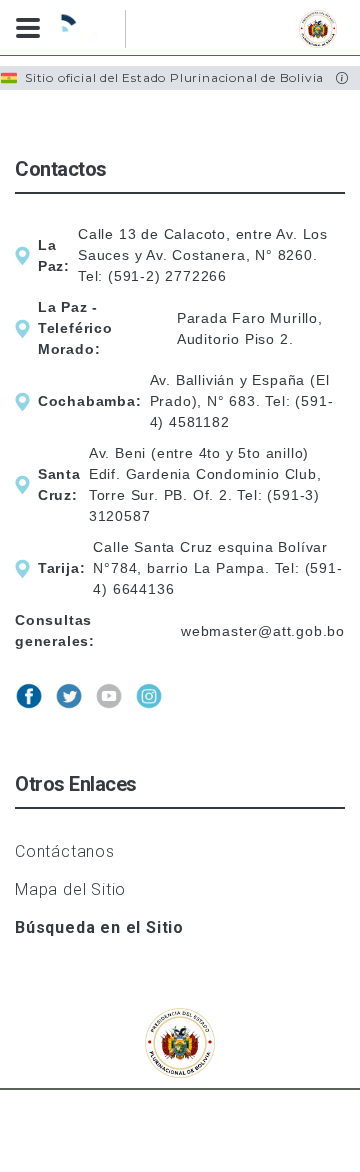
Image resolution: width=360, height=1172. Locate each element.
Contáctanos (65, 851)
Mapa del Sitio (70, 889)
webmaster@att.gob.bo (263, 631)
